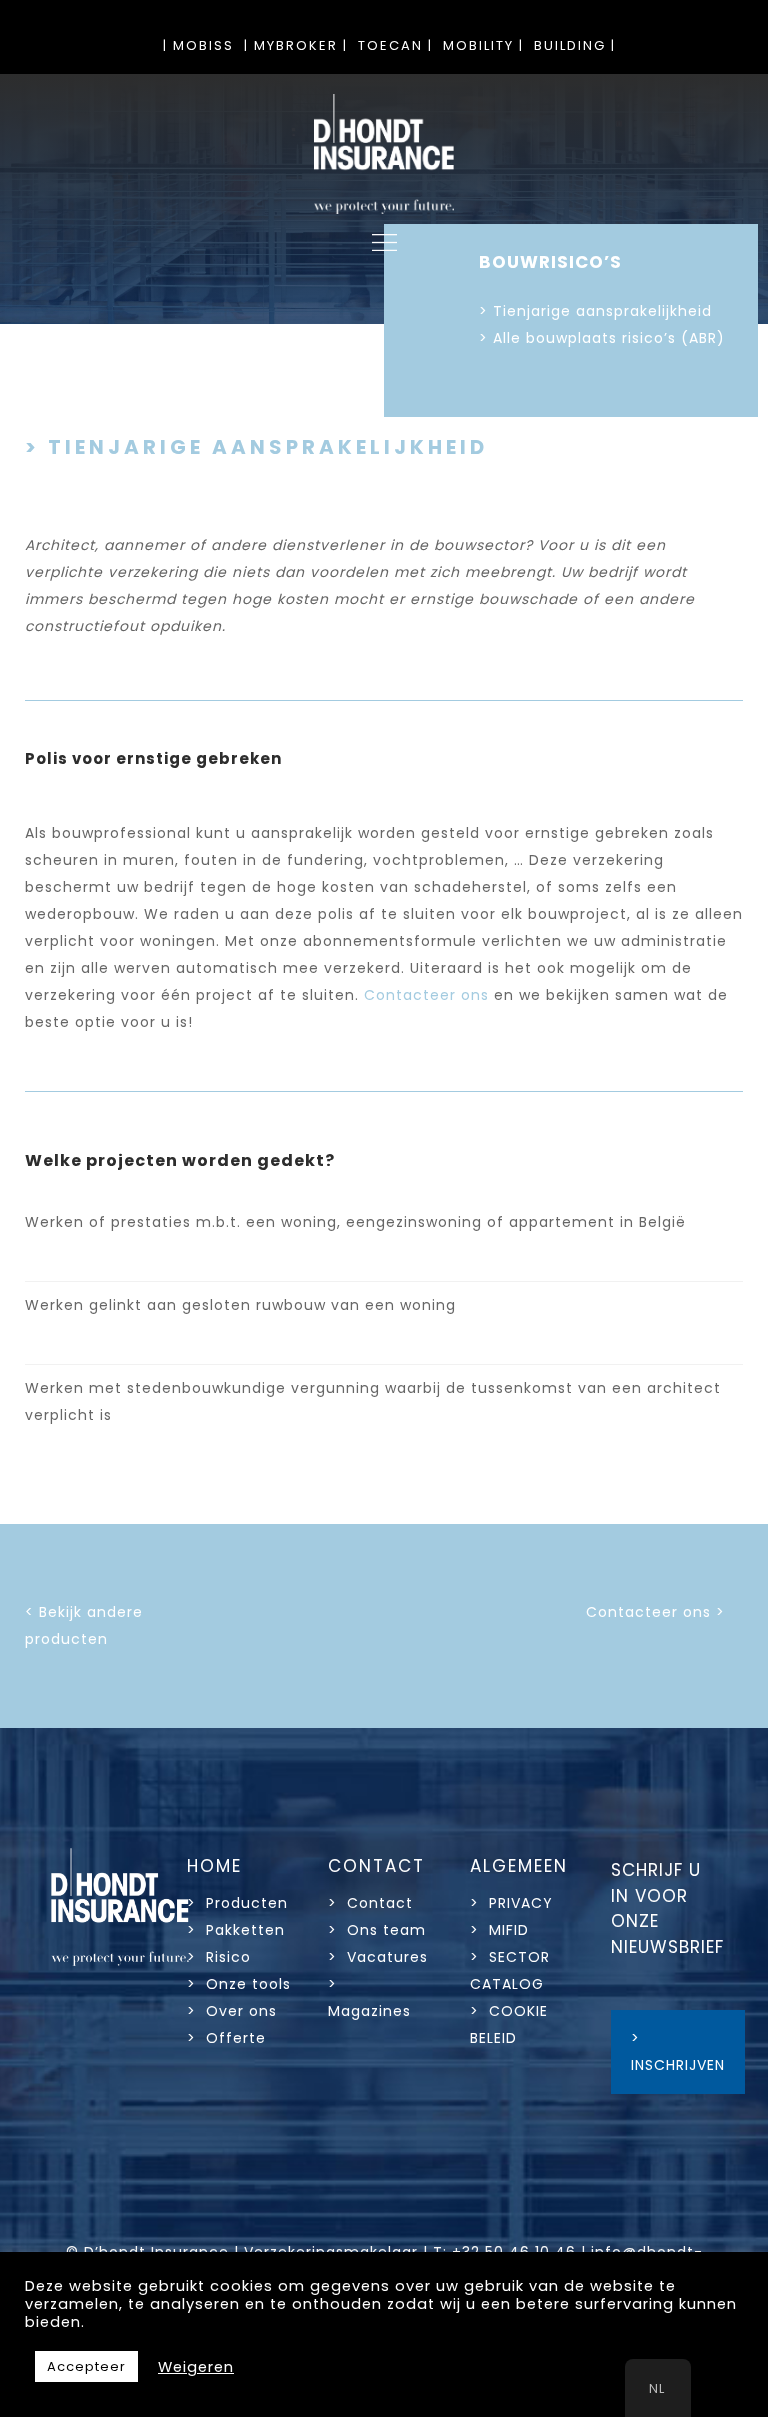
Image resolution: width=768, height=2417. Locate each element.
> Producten (237, 1903)
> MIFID (499, 1930)
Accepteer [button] (86, 2366)
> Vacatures (378, 1957)
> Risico (219, 1957)
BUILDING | (575, 45)
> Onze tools (239, 1984)
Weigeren (196, 2367)
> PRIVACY (511, 1903)
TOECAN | (395, 45)
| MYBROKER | (296, 45)
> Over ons (232, 2011)
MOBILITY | (483, 45)
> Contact (373, 1903)
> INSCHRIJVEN (678, 2051)
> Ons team (377, 1930)
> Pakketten (236, 1930)
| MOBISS (198, 45)
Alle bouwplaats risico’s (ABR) (609, 338)
